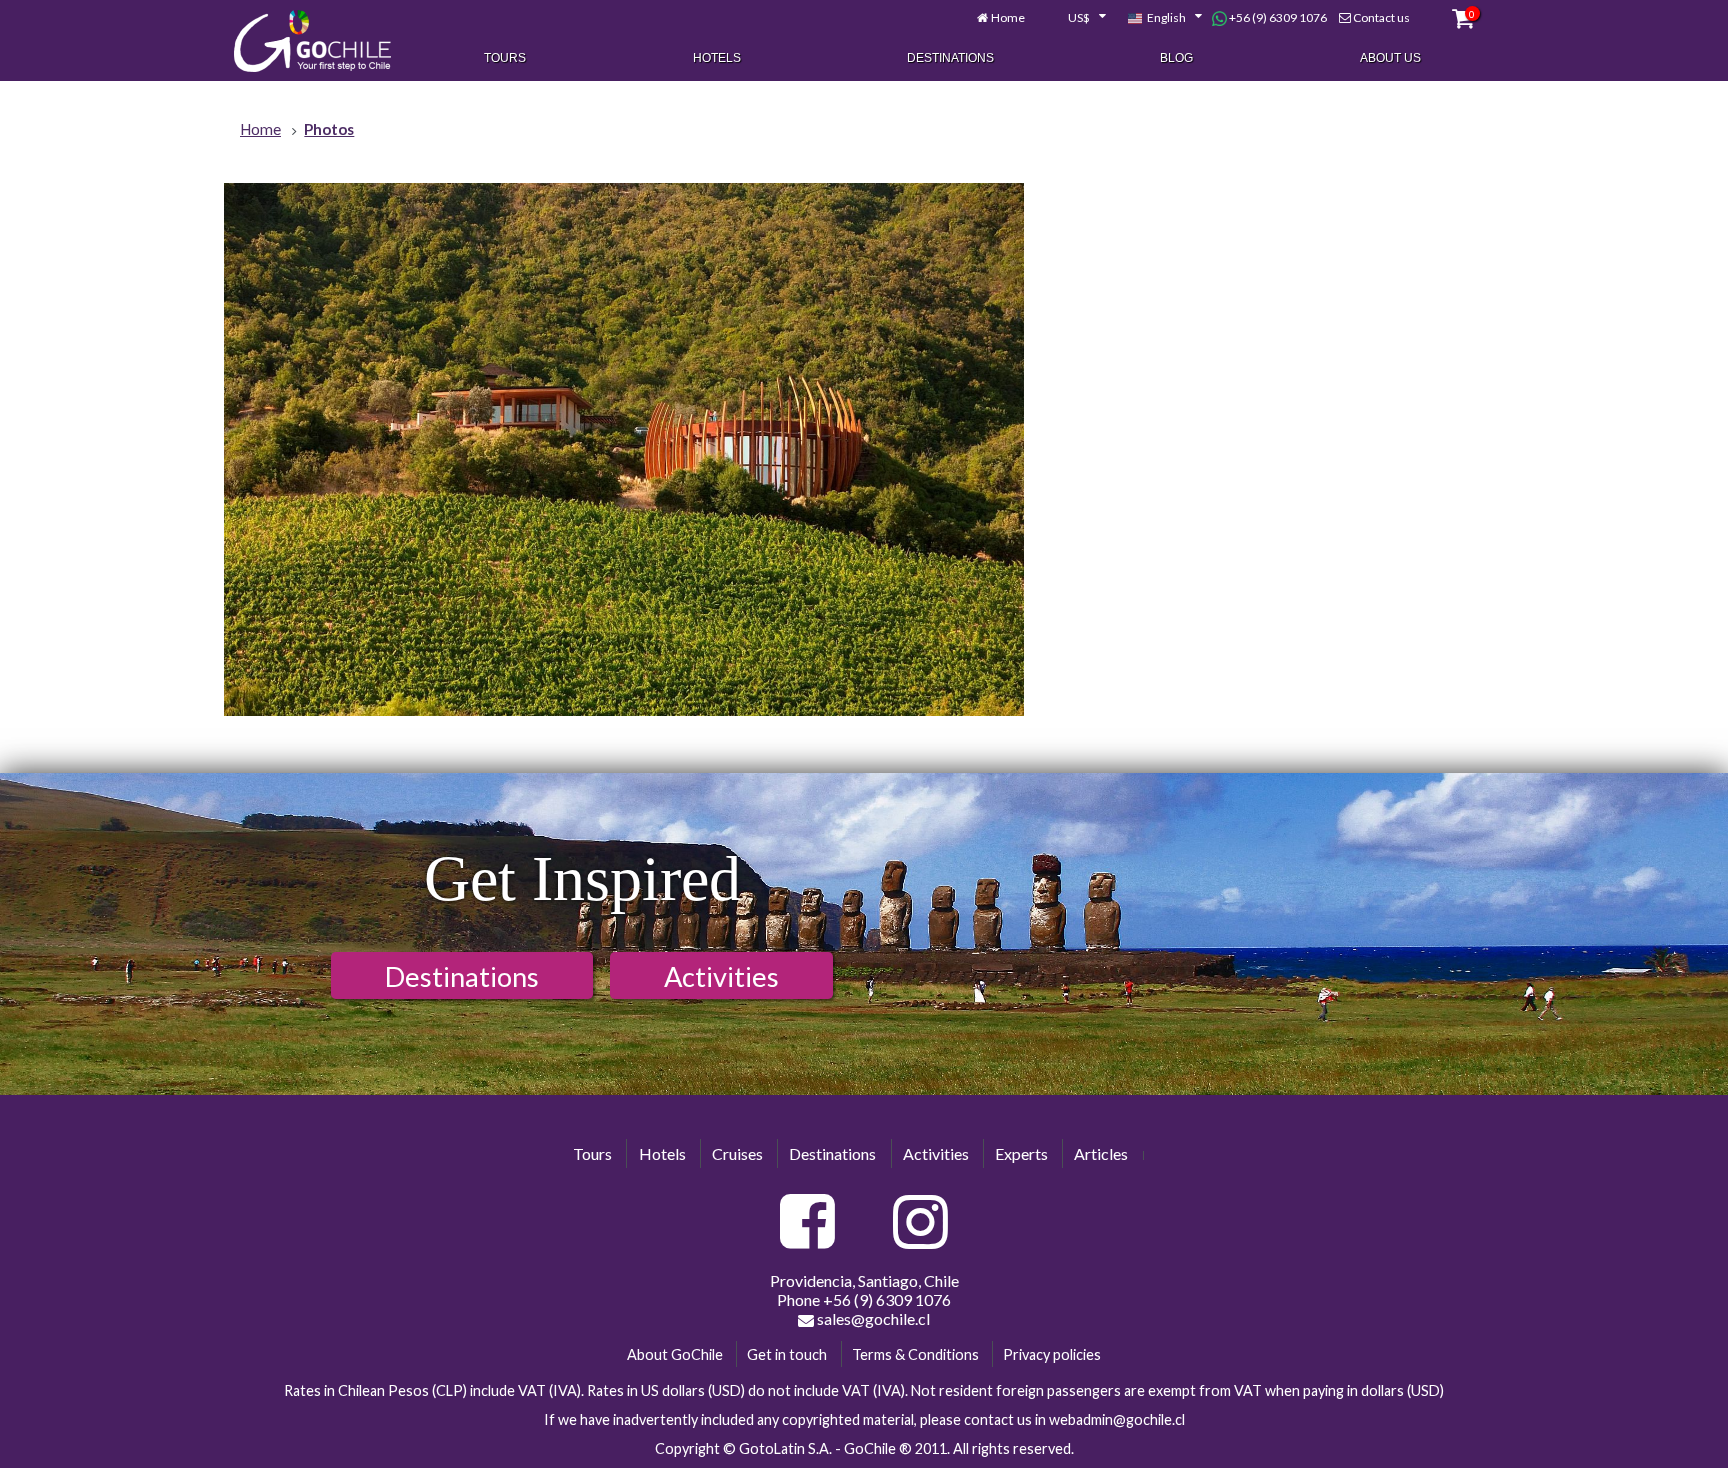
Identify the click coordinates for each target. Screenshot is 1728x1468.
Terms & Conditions (915, 1354)
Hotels (717, 58)
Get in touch (787, 1354)
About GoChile (675, 1354)
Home (1008, 17)
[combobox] (1076, 18)
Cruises (737, 1153)
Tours (505, 58)
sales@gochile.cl (872, 1318)
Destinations (950, 58)
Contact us (1381, 17)
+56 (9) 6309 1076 (1277, 17)
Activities (721, 976)
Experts (1021, 1153)
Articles (1101, 1153)
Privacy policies (1052, 1354)
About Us (1390, 58)
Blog (1176, 58)
